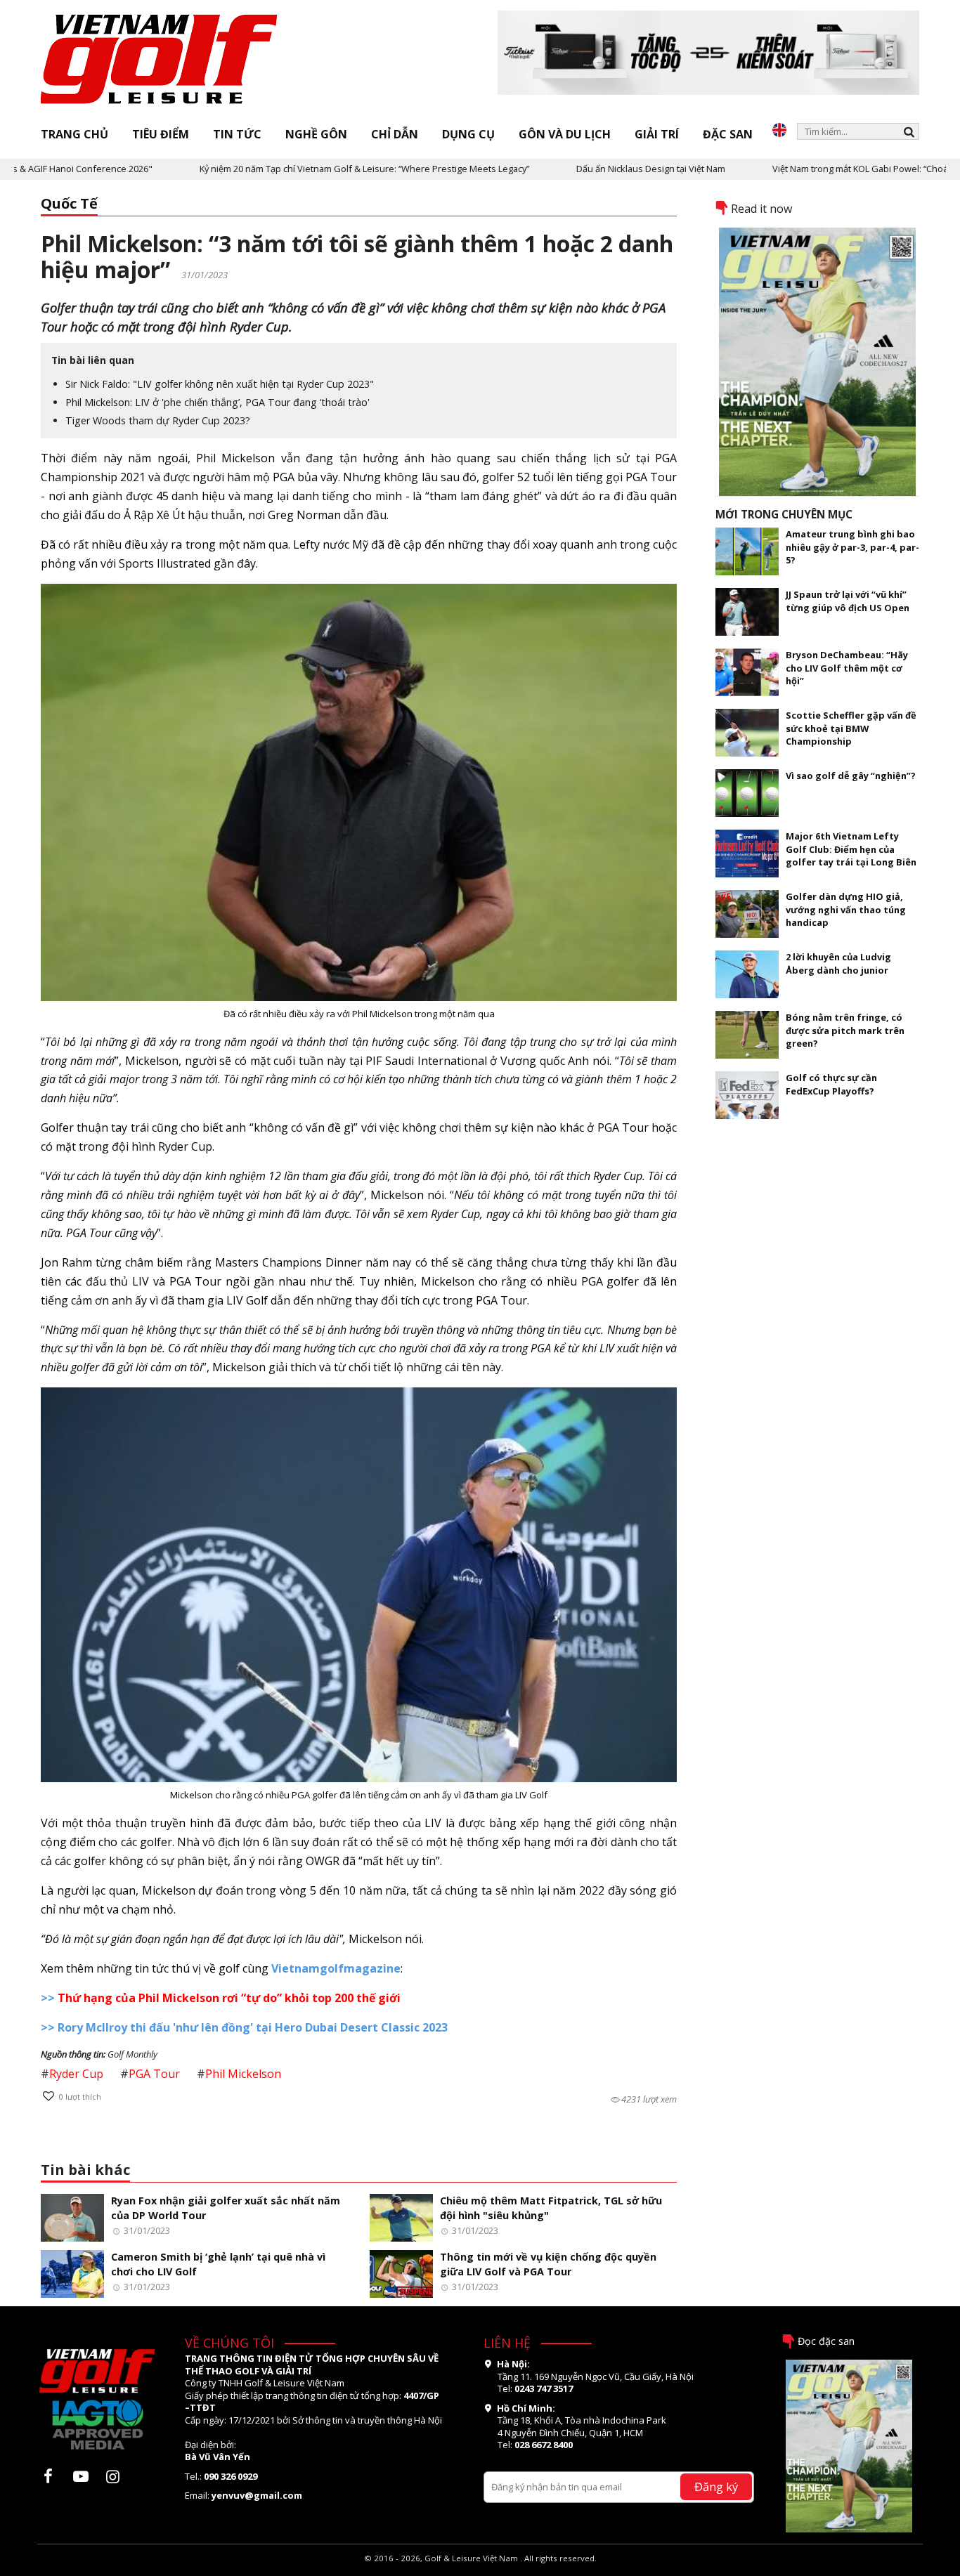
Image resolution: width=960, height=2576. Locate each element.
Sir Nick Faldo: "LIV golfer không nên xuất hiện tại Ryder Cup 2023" (220, 384)
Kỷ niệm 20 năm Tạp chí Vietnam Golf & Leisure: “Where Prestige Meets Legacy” (304, 169)
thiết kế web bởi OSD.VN (480, 2569)
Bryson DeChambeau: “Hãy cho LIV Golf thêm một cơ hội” (847, 668)
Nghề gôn (316, 134)
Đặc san (728, 134)
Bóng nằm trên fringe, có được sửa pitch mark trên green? (845, 1030)
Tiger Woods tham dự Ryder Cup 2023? (158, 420)
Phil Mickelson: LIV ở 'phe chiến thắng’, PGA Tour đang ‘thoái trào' (218, 402)
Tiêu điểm (161, 134)
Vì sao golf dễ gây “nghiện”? (851, 776)
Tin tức (237, 134)
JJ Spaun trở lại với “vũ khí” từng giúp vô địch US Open (848, 601)
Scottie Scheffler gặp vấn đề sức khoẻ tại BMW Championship (851, 728)
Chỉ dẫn (395, 134)
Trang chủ (74, 134)
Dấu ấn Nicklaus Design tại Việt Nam (590, 169)
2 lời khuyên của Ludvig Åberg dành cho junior (838, 963)
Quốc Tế (69, 203)
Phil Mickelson (243, 2074)
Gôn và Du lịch (565, 134)
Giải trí (657, 134)
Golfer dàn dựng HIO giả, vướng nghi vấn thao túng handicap (846, 909)
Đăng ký (716, 2486)
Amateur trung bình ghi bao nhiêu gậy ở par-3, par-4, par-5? (852, 547)
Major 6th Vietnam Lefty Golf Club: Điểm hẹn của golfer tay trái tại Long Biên (851, 849)
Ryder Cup (76, 2074)
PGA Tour (154, 2074)
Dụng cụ (468, 134)
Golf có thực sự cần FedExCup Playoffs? (831, 1084)
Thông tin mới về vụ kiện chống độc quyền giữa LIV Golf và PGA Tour (548, 2264)
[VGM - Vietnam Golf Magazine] (160, 60)
